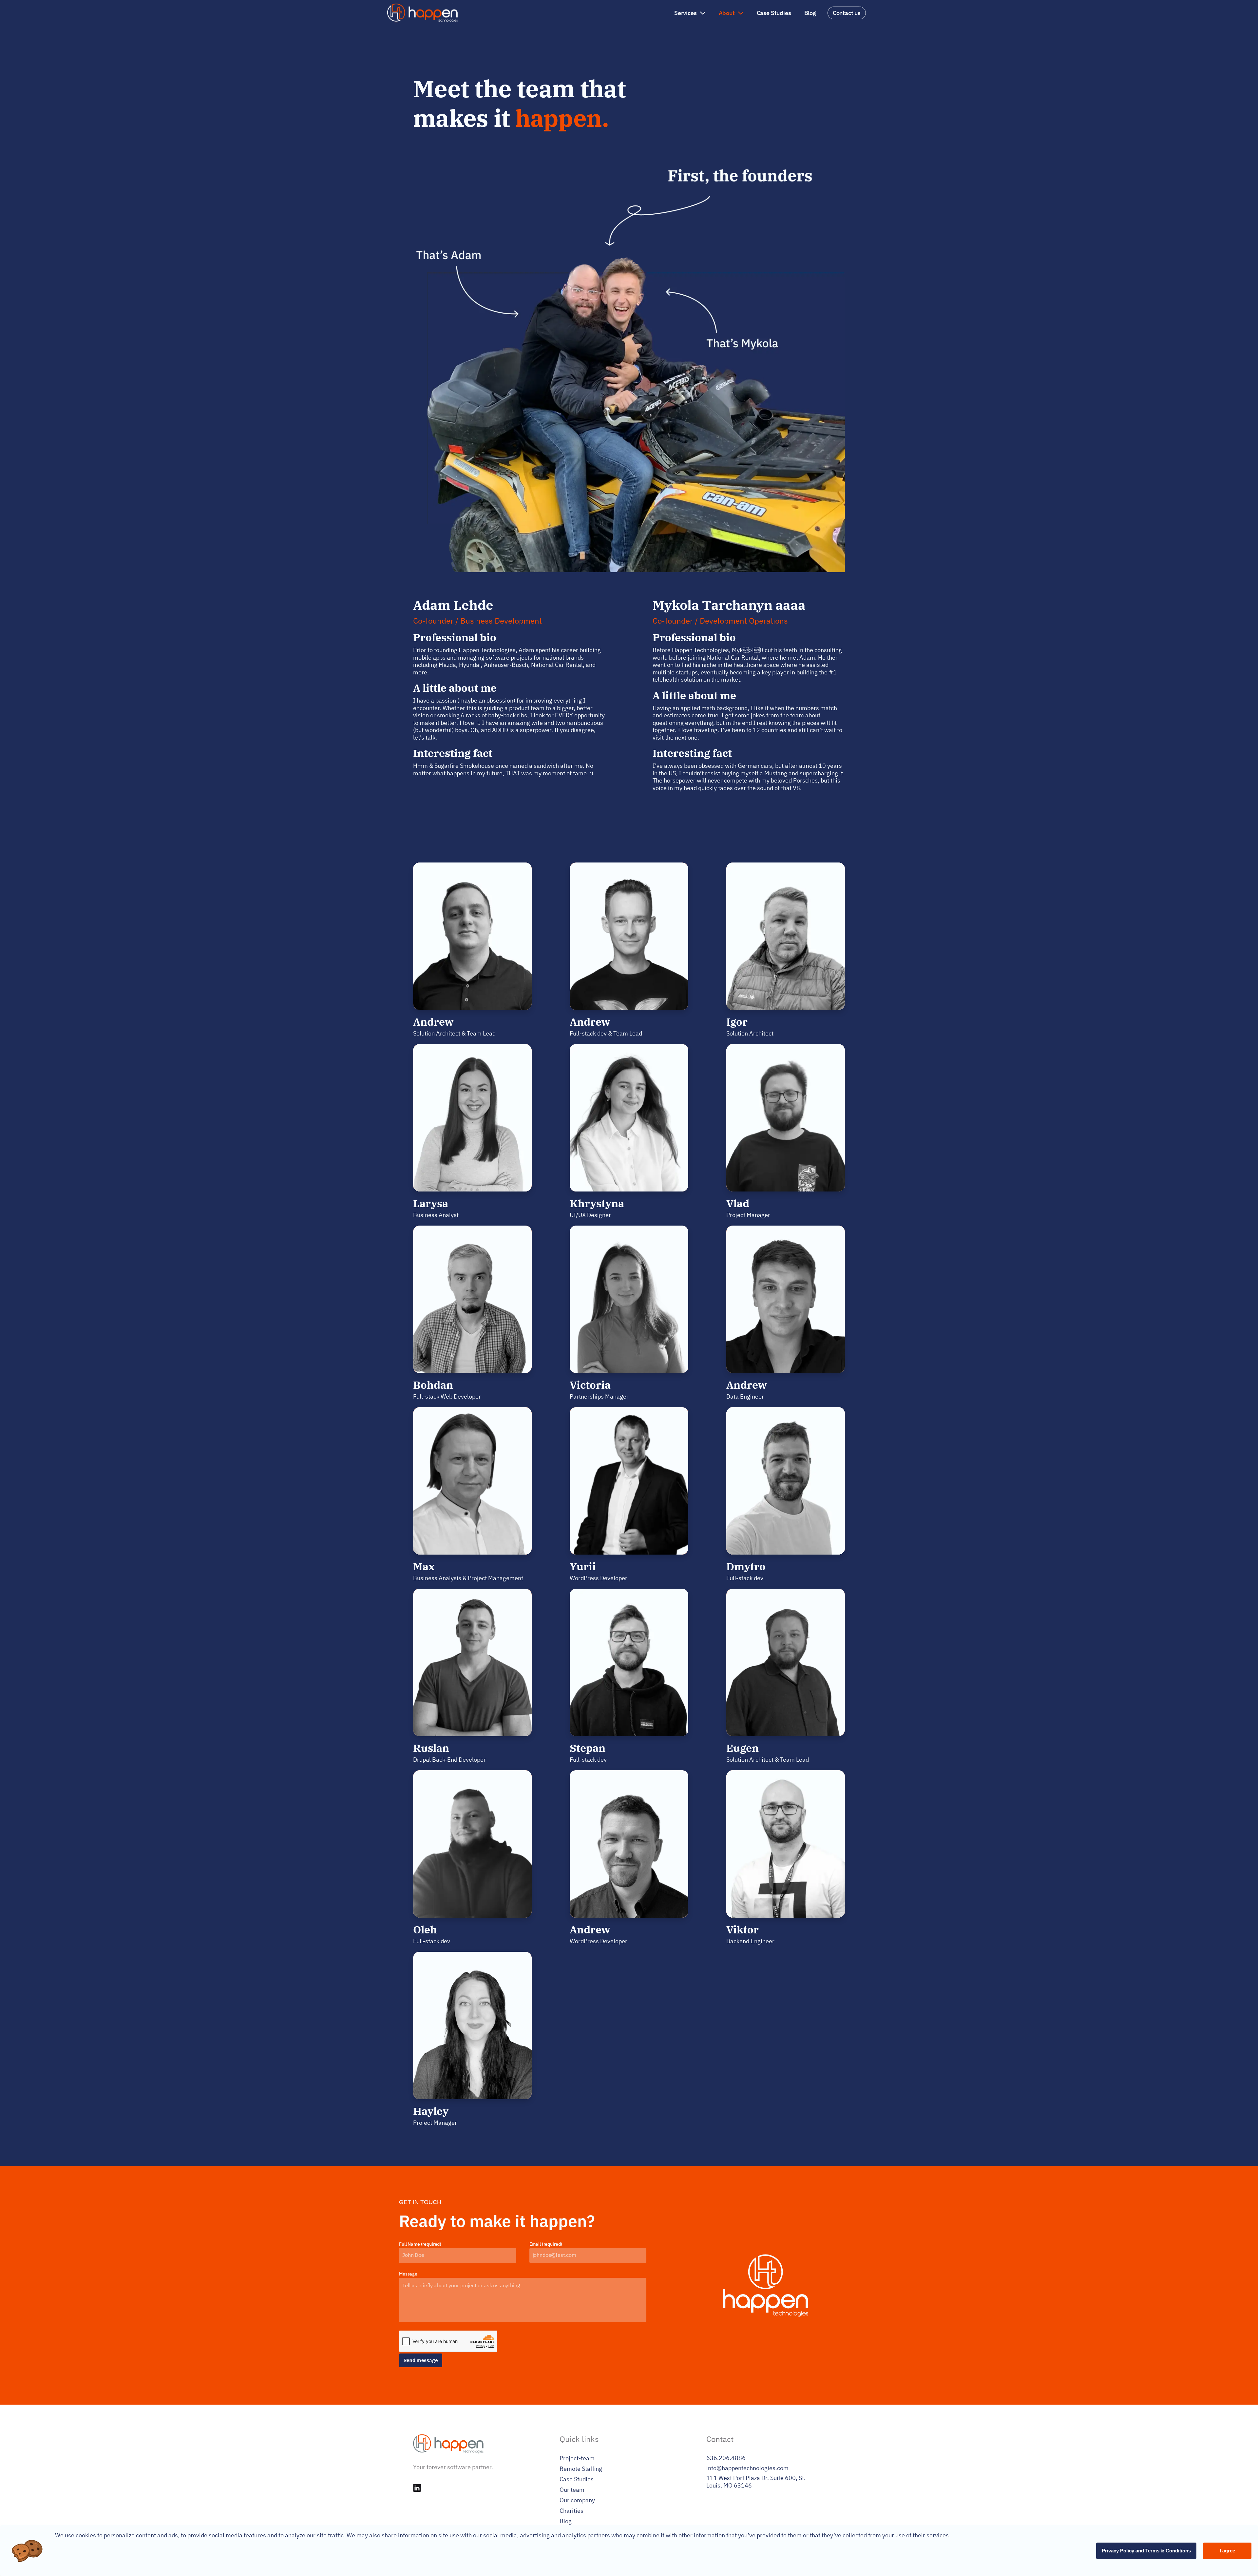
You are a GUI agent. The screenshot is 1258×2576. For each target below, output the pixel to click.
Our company (577, 2500)
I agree (1227, 2551)
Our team (572, 2490)
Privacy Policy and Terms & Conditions (1146, 2551)
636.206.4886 (726, 2458)
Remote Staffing (581, 2469)
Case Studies (774, 13)
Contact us (847, 13)
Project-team (577, 2458)
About (727, 13)
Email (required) (546, 2244)
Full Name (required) (420, 2244)
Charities (572, 2511)
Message (408, 2274)
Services (686, 13)
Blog (810, 13)
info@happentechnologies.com (747, 2468)
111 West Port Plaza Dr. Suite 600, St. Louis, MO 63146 (756, 2482)
